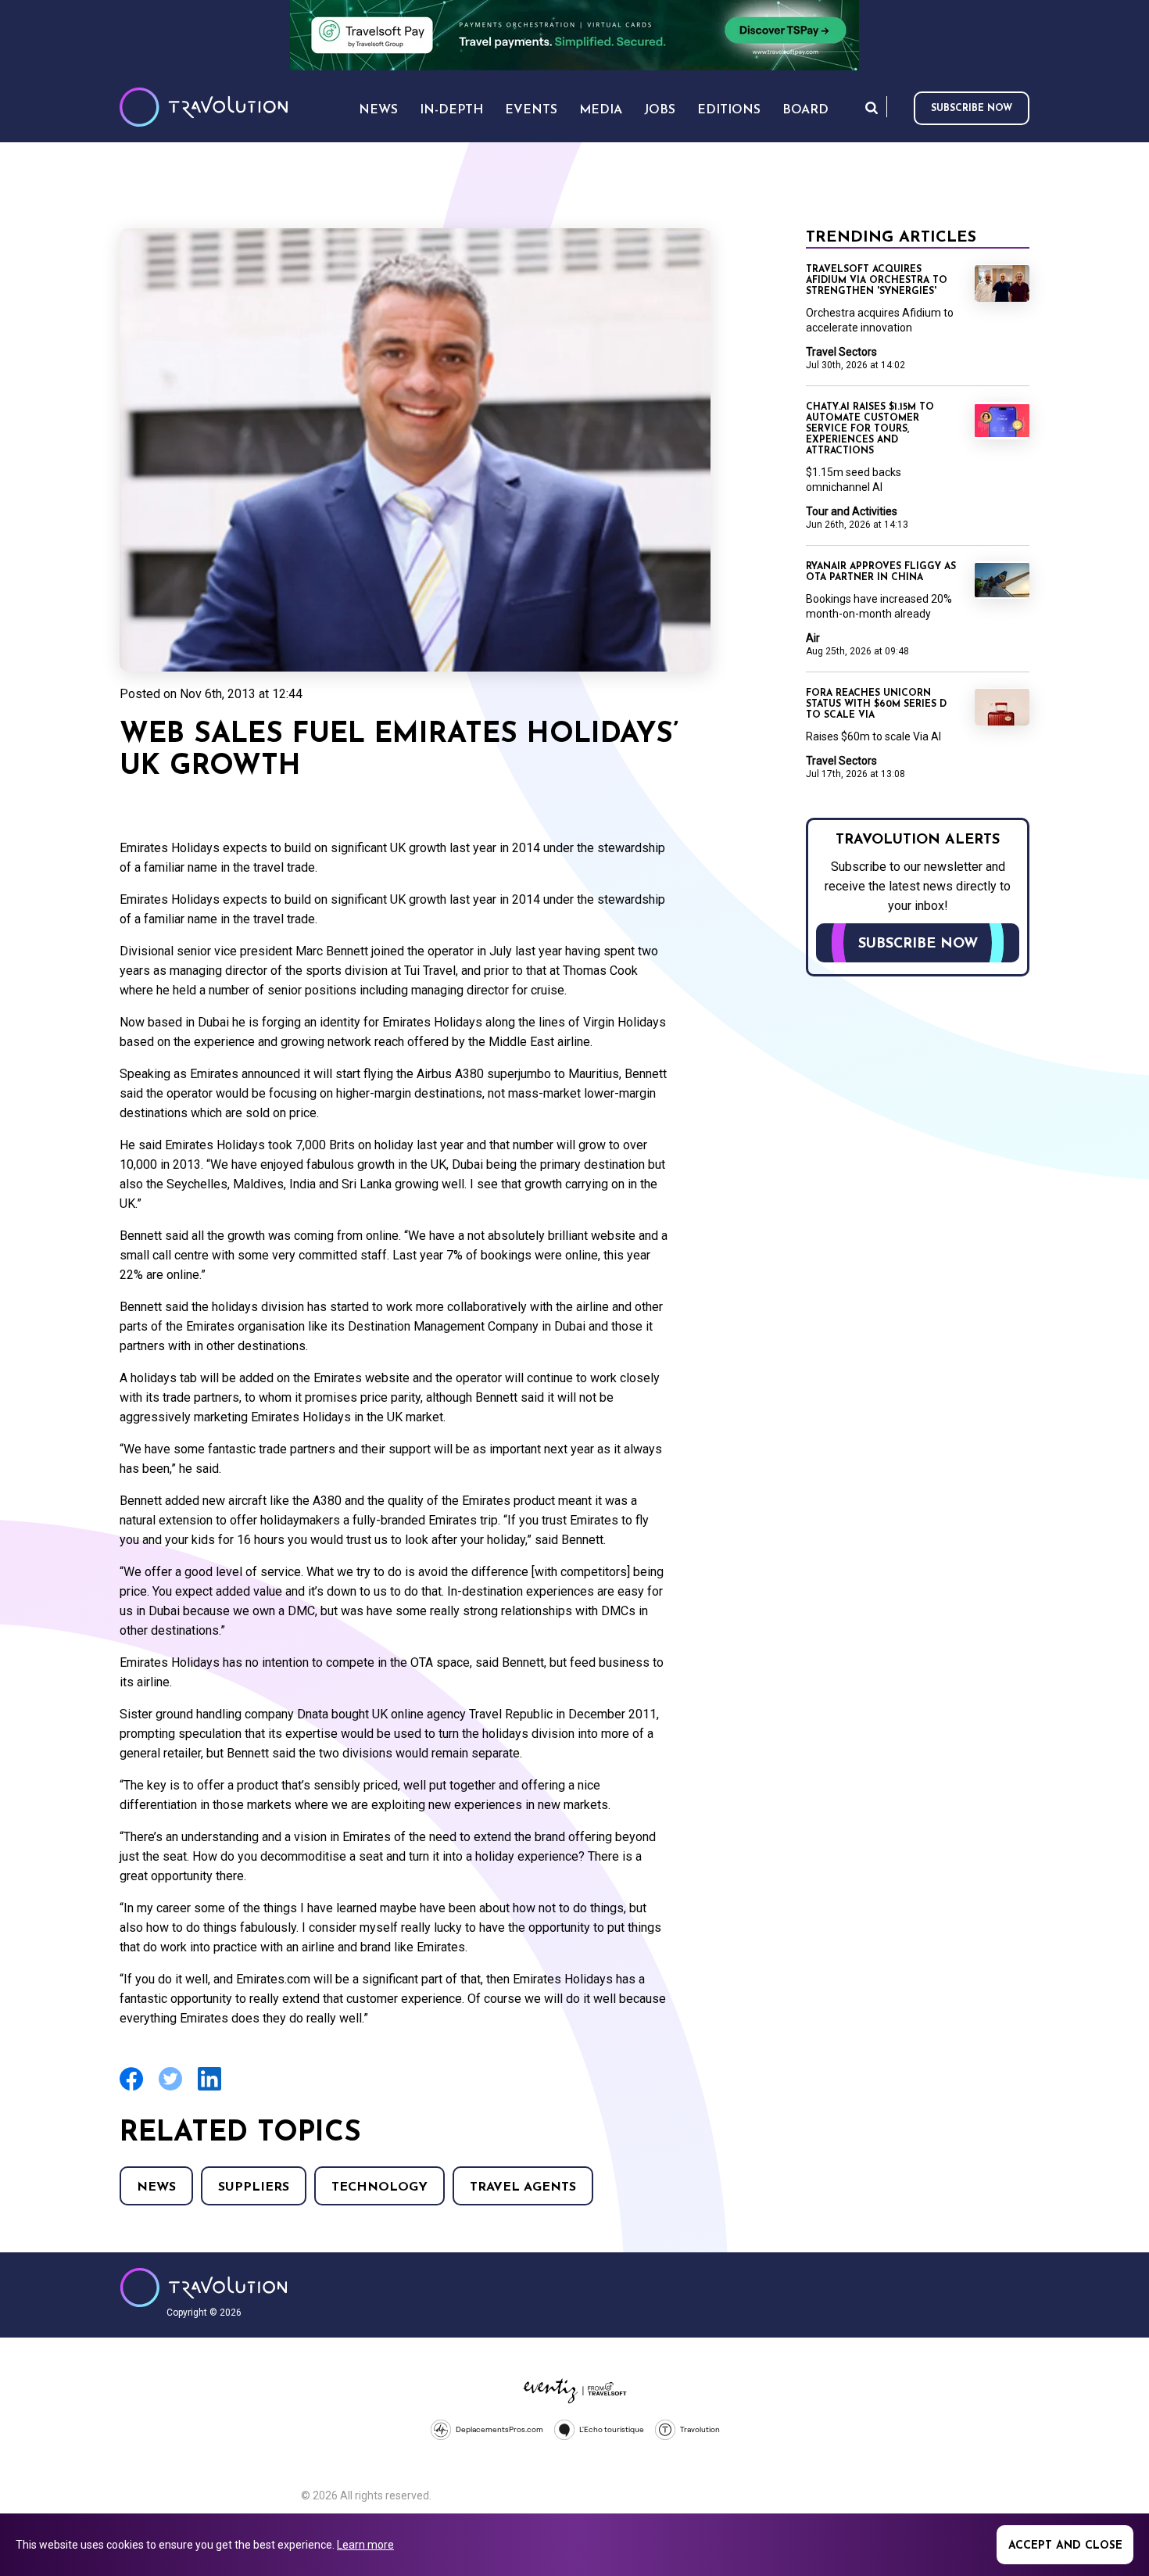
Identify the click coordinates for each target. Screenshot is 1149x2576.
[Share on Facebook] (131, 2089)
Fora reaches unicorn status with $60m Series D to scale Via (876, 704)
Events (531, 110)
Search (872, 107)
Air (813, 638)
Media (601, 110)
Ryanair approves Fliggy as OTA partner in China (881, 572)
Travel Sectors (841, 352)
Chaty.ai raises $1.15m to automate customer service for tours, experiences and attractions (870, 429)
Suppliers (254, 2187)
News (156, 2187)
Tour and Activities (852, 511)
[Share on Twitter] (170, 2089)
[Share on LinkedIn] (209, 2089)
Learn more (365, 2545)
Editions (729, 110)
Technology (379, 2187)
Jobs (660, 110)
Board (805, 110)
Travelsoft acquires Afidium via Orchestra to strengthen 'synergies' (877, 281)
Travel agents (523, 2187)
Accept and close (1065, 2546)
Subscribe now (972, 109)
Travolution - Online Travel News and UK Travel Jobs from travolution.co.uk (204, 2288)
